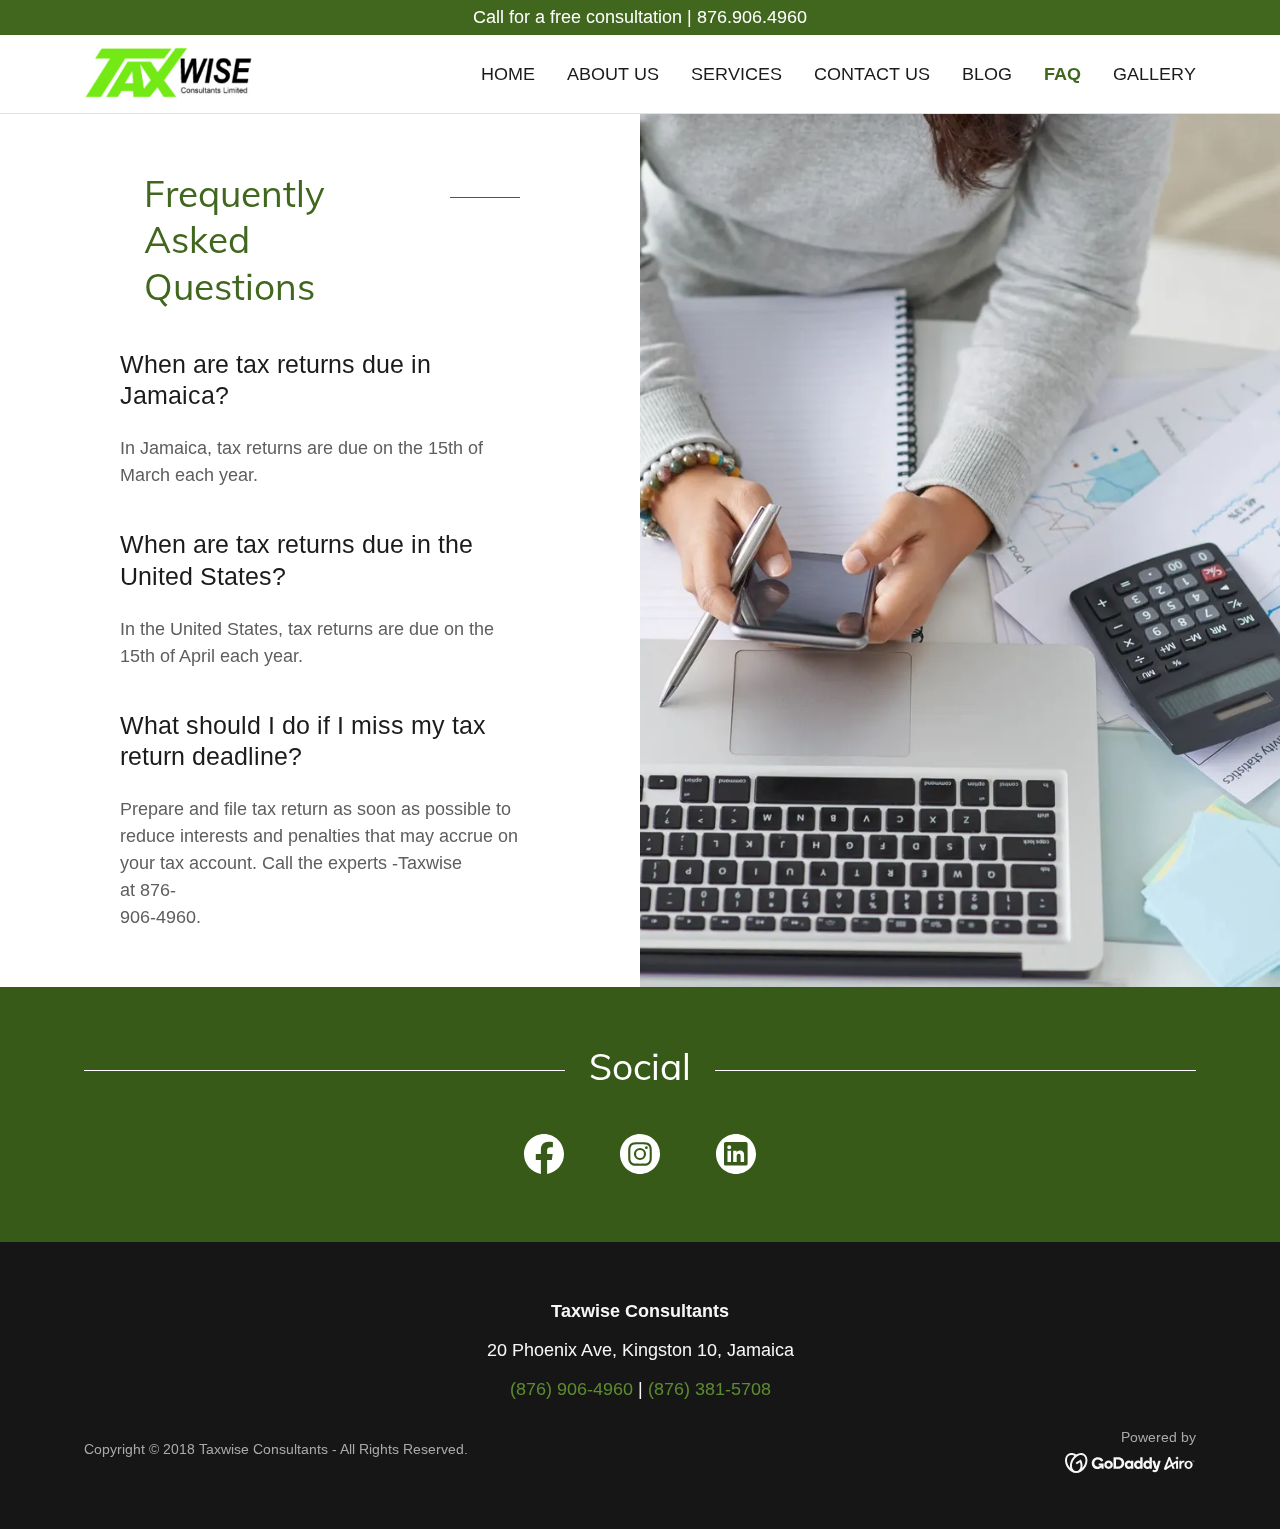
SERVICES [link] (736, 74)
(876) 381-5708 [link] (709, 1389)
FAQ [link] (1062, 74)
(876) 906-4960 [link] (571, 1389)
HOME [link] (508, 74)
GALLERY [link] (1154, 74)
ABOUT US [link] (613, 74)
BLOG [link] (987, 74)
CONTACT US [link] (872, 74)
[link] (169, 73)
